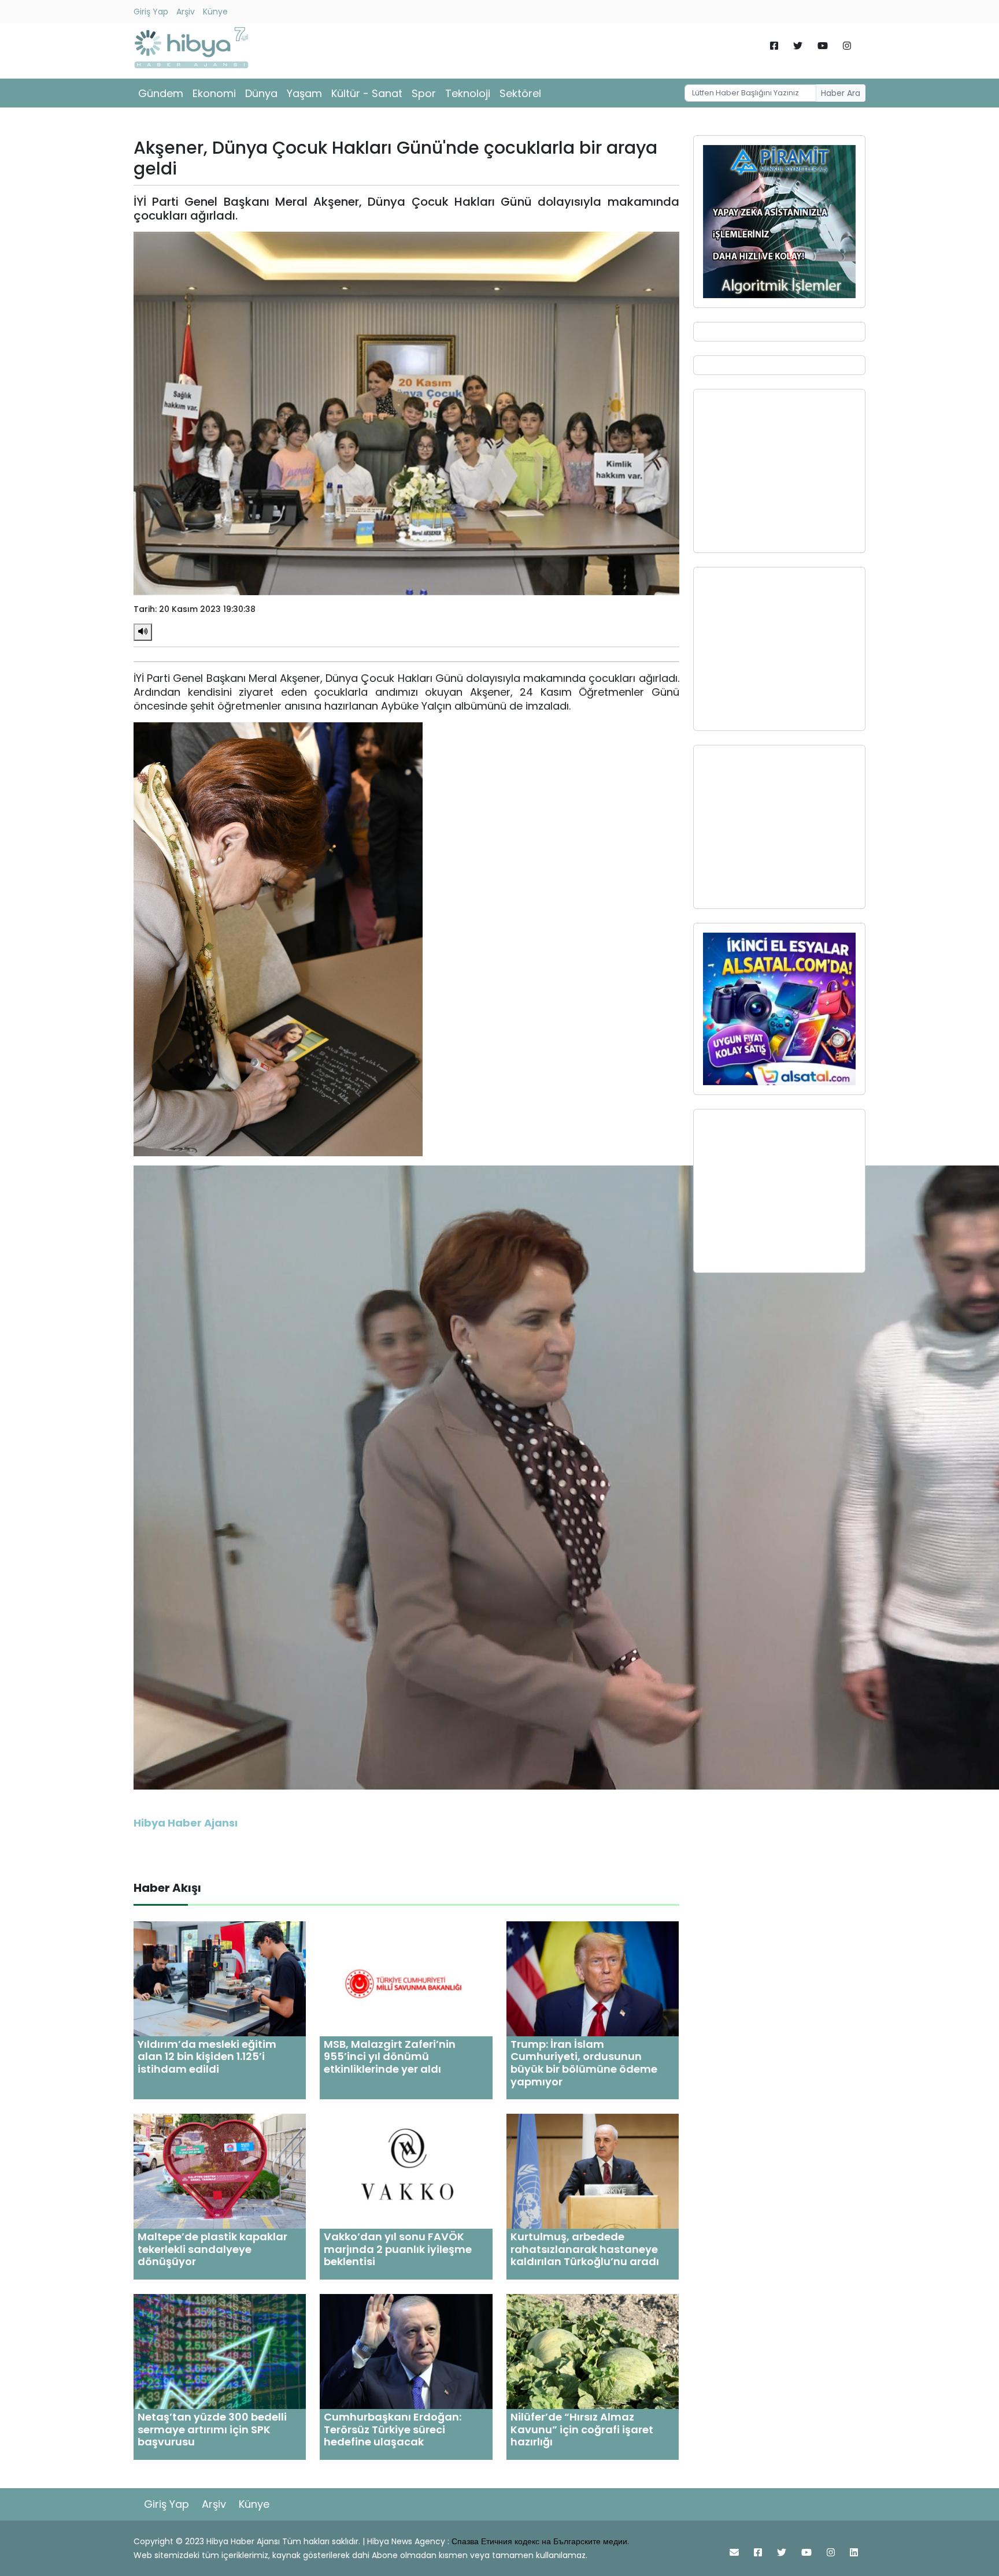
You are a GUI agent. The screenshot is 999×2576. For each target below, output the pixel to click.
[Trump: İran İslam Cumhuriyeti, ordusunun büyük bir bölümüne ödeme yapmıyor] (593, 1978)
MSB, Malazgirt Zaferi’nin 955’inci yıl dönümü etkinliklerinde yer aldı (390, 2057)
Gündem (161, 93)
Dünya (261, 93)
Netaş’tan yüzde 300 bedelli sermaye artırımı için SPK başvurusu (212, 2429)
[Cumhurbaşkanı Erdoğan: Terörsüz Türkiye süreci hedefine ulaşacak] (406, 2351)
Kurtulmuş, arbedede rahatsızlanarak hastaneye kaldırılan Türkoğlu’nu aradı (585, 2249)
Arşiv (186, 12)
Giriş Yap (151, 12)
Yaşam (304, 93)
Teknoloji (468, 93)
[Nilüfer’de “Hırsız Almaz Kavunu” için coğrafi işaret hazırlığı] (593, 2351)
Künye (215, 12)
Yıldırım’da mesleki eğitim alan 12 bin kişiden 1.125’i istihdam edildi (207, 2057)
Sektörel (520, 93)
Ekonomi (214, 93)
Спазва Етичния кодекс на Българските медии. (540, 2541)
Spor (424, 93)
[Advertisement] (779, 471)
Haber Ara (841, 93)
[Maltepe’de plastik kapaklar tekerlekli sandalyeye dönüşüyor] (220, 2171)
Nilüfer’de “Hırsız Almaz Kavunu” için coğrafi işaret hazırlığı (582, 2429)
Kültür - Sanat (367, 93)
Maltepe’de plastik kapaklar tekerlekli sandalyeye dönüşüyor (212, 2249)
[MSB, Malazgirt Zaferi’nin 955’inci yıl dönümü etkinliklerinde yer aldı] (406, 1978)
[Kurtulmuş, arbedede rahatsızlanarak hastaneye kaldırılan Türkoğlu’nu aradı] (593, 2171)
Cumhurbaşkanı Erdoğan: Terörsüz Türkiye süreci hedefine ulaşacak (393, 2429)
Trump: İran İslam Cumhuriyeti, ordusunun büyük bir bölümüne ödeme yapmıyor (584, 2063)
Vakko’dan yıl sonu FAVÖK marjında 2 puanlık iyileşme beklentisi (398, 2249)
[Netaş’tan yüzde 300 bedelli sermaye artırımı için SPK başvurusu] (220, 2351)
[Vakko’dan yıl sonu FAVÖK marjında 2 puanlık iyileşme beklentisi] (406, 2171)
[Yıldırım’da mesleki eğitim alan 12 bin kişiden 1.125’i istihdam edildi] (220, 1978)
